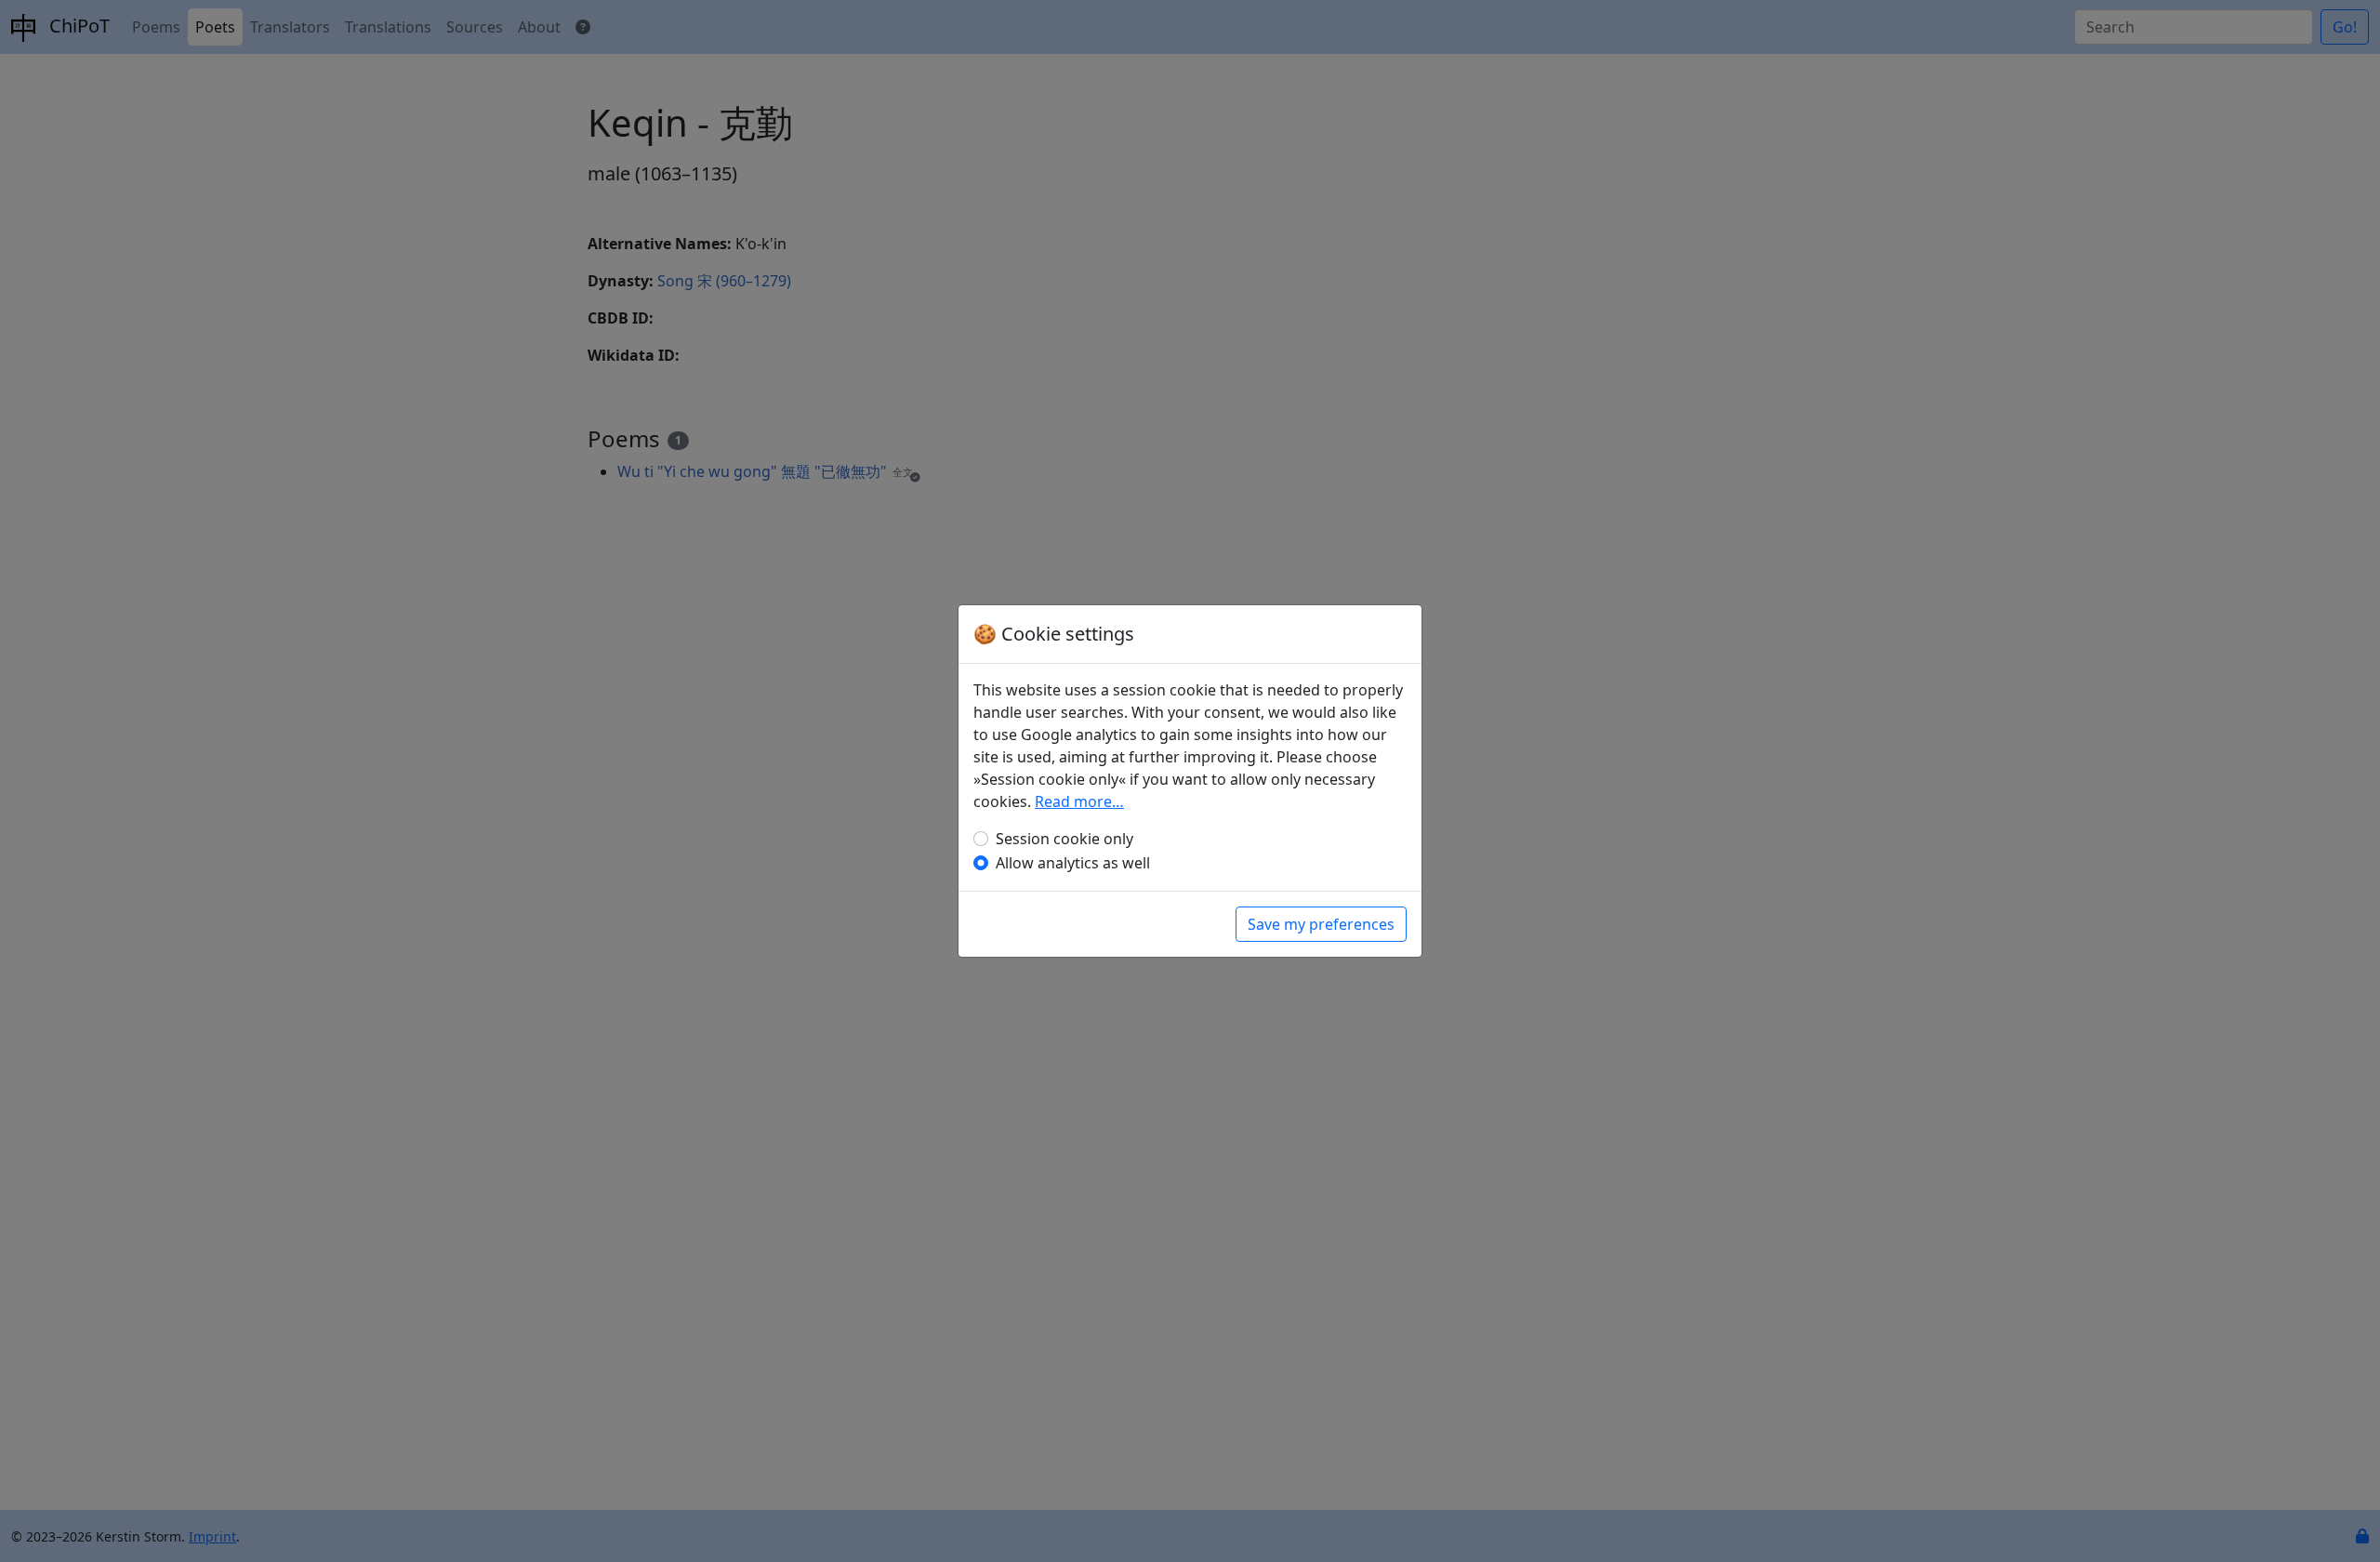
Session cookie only (1064, 839)
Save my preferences (1321, 924)
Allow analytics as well (1073, 863)
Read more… (1079, 801)
